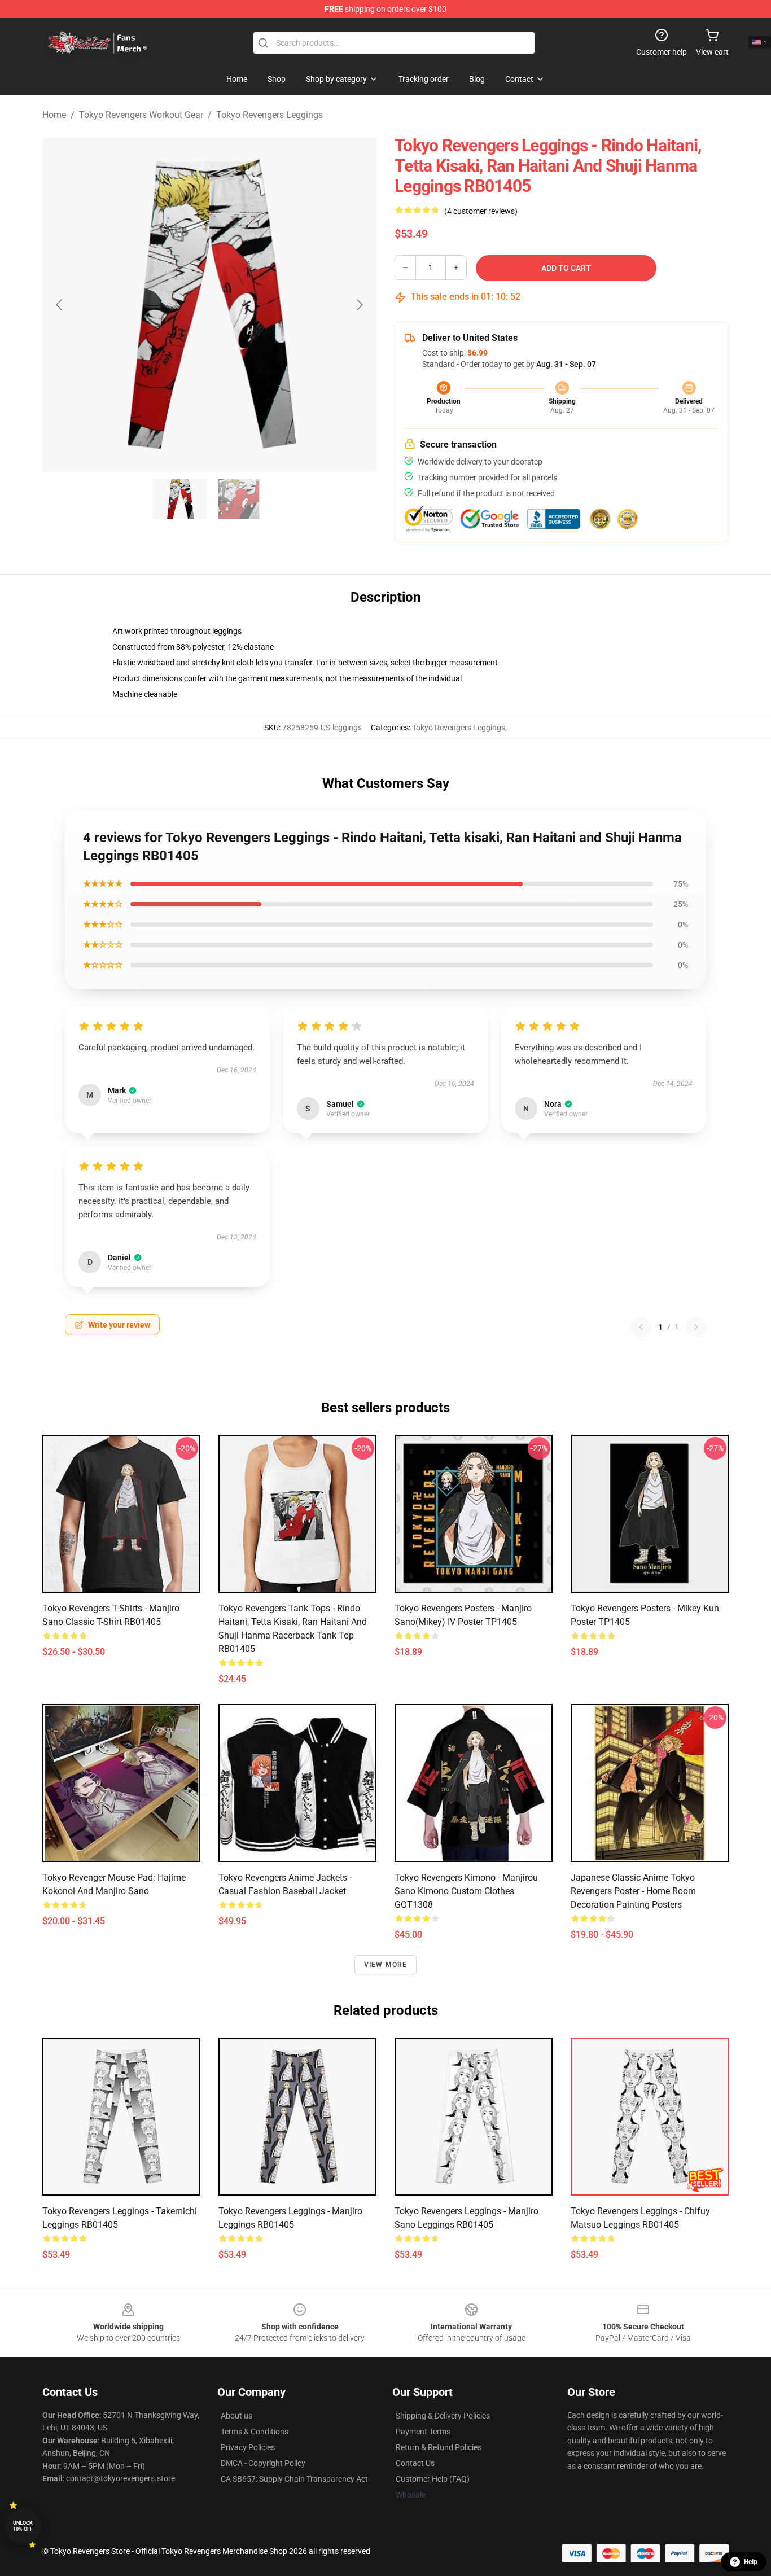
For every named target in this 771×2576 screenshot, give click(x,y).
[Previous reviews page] (641, 1327)
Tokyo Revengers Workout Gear (141, 115)
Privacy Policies (248, 2447)
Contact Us (415, 2463)
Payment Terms (423, 2432)
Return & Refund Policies (439, 2447)
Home (54, 115)
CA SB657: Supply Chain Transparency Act (294, 2479)
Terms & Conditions (255, 2432)
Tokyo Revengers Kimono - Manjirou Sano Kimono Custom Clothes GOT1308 (466, 1891)
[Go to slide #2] (239, 499)
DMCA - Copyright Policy (263, 2463)
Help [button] (751, 2562)
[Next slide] (359, 305)
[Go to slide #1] (180, 499)
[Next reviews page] (696, 1327)
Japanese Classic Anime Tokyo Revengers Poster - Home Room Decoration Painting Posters (633, 1891)
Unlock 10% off (23, 2526)
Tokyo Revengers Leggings (270, 115)
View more (386, 1965)
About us (236, 2416)
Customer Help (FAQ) (433, 2479)
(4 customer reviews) (481, 211)
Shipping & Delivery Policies (443, 2416)
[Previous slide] (60, 305)
